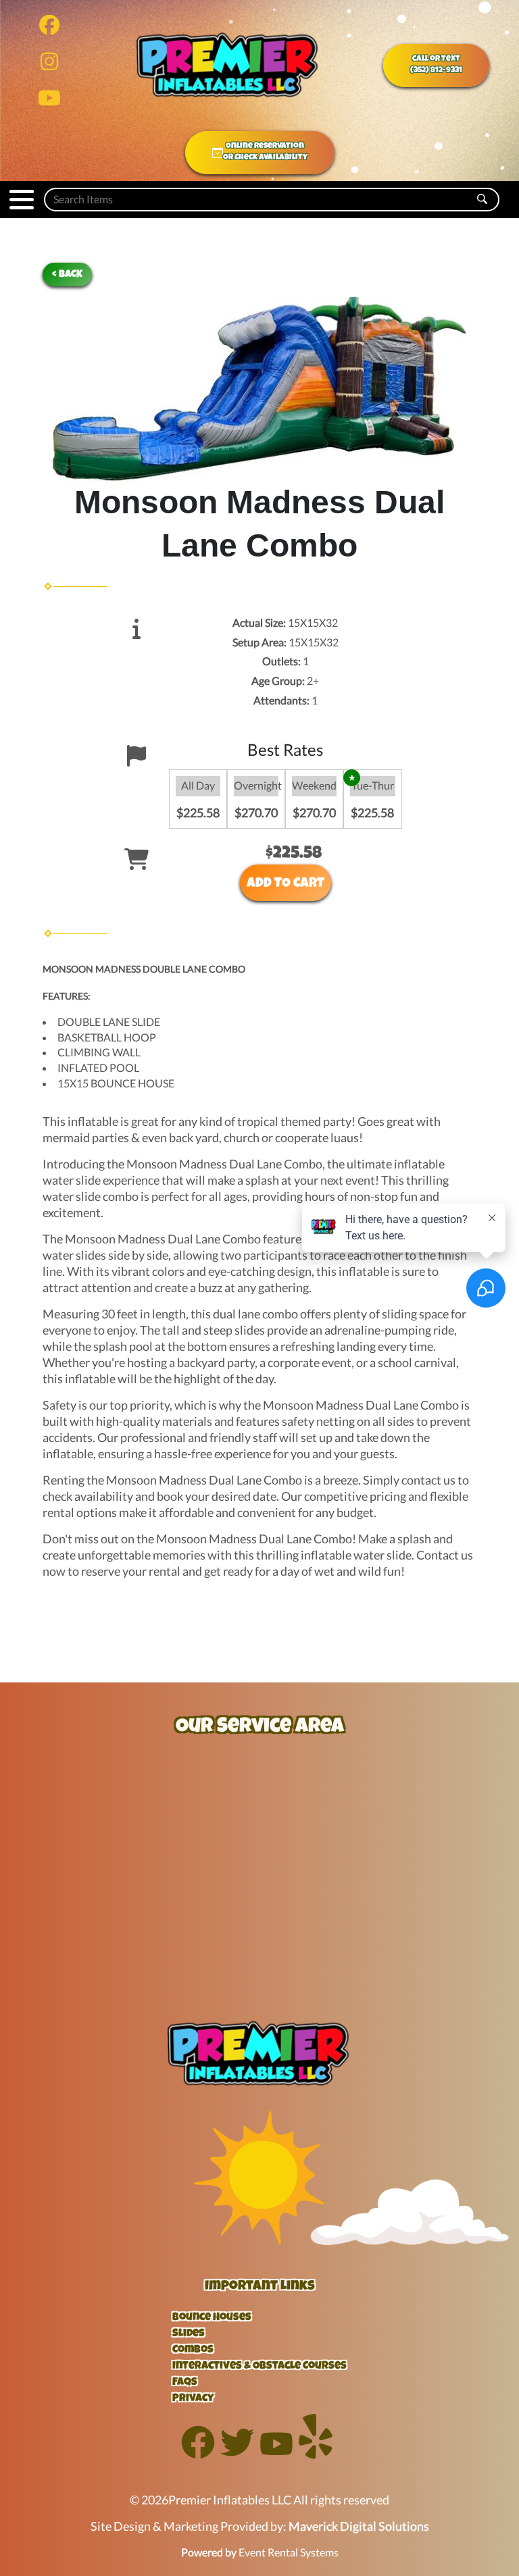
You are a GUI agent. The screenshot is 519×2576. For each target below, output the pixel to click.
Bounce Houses (212, 2318)
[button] (22, 200)
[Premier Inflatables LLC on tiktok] (49, 101)
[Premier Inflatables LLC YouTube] (276, 2455)
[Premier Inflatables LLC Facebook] (198, 2455)
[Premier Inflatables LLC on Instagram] (49, 65)
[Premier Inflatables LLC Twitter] (237, 2455)
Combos (193, 2350)
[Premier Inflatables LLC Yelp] (316, 2455)
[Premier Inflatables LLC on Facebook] (49, 28)
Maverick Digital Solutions (359, 2526)
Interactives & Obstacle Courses (259, 2367)
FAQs (185, 2383)
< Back (67, 275)
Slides (189, 2334)
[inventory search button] (482, 200)
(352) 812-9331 (436, 71)
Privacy (193, 2399)
